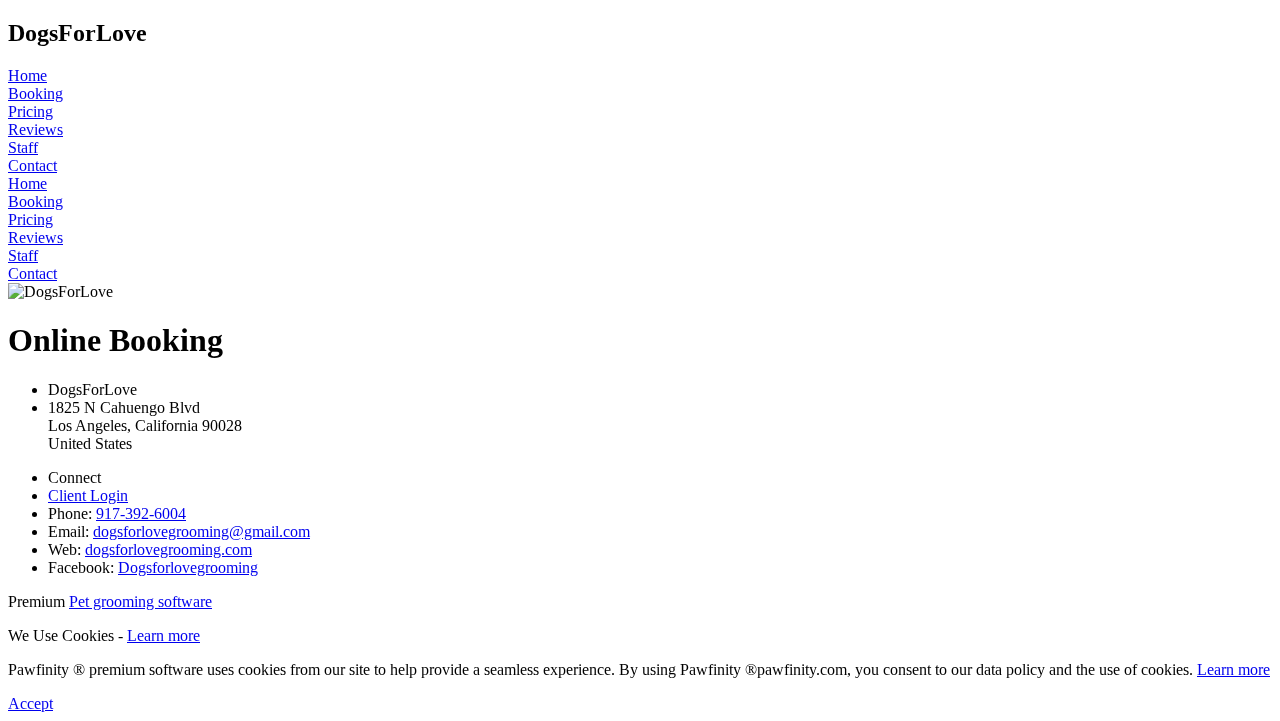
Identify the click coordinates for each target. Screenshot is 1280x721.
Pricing (30, 111)
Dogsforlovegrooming (188, 567)
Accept (30, 703)
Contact (32, 165)
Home (27, 75)
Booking (35, 93)
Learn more (163, 635)
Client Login (88, 495)
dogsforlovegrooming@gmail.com (201, 531)
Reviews (35, 129)
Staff (23, 147)
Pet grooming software (140, 601)
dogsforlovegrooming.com (168, 549)
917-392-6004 (141, 513)
